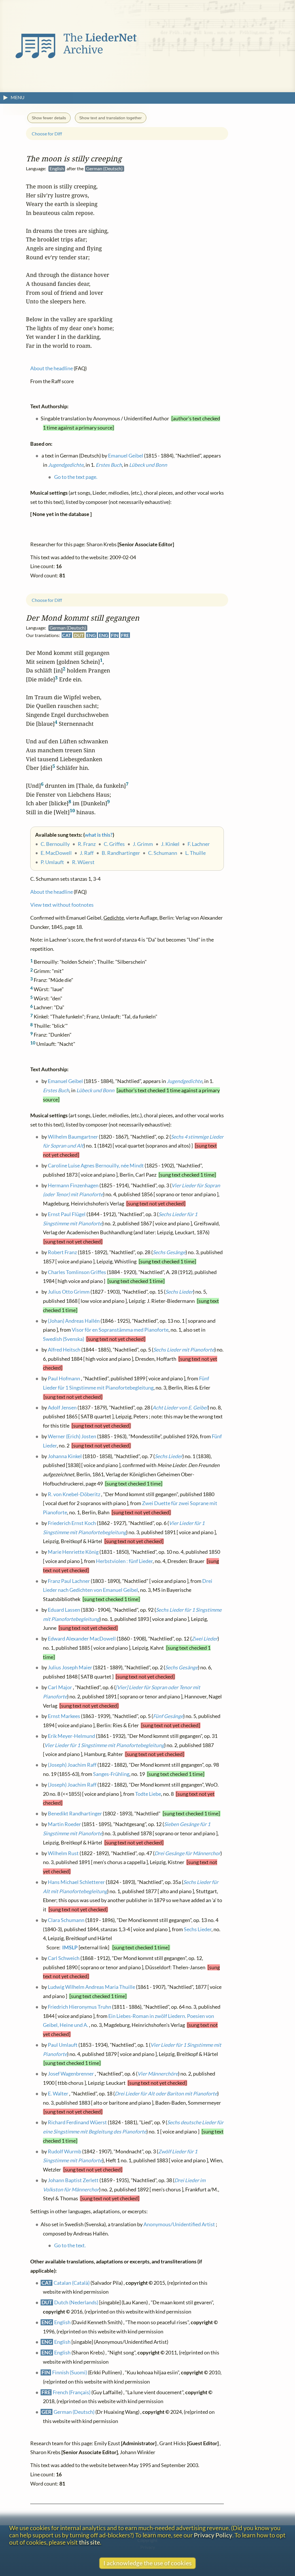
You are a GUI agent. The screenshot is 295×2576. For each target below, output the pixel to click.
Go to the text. (70, 2245)
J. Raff (87, 853)
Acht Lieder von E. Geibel (180, 1407)
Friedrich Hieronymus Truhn (80, 2007)
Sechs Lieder (179, 1291)
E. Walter (58, 2093)
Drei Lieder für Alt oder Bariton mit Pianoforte (166, 2093)
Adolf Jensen (62, 1407)
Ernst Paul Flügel (67, 1214)
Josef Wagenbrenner (71, 2074)
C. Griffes (114, 844)
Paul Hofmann (64, 1378)
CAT (67, 635)
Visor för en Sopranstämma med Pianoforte (120, 1329)
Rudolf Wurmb (65, 2151)
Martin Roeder (64, 1824)
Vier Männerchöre (158, 2074)
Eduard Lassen (64, 1610)
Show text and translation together (110, 118)
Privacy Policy (213, 2535)
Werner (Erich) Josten (72, 1436)
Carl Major (60, 1687)
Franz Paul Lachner (69, 1581)
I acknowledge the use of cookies (147, 2563)
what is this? (99, 835)
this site (89, 2542)
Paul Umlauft (63, 2045)
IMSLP (70, 1947)
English (62, 2322)
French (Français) (72, 2392)
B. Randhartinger (121, 853)
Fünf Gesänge (168, 1716)
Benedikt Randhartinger (75, 1814)
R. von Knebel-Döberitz (74, 1494)
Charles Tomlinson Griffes (77, 1272)
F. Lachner (199, 844)
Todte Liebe (148, 1794)
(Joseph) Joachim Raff (72, 1765)
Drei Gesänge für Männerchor (187, 1853)
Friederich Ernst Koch (72, 1523)
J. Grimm (143, 844)
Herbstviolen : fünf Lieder (124, 1561)
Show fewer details (49, 118)
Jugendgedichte (185, 1081)
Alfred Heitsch (64, 1349)
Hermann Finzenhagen (73, 1185)
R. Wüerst (83, 862)
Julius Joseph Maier (70, 1667)
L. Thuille (195, 853)
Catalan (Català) (72, 2283)
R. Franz (87, 844)
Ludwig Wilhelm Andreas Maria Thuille (91, 1987)
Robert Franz (62, 1252)
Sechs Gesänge (169, 1252)
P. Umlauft (52, 862)
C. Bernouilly (55, 844)
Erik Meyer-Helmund (71, 1736)
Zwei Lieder (205, 1638)
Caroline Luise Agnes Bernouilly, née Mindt (96, 1165)
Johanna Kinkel (65, 1456)
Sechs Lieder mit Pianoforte (184, 1349)
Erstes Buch (56, 1090)
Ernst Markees (64, 1716)
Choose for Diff (47, 600)
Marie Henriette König (73, 1552)
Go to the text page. (76, 477)
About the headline (52, 892)
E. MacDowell (56, 853)
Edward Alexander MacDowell (82, 1638)
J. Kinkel (170, 844)
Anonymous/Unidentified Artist (179, 2224)
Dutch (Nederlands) (76, 2302)
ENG (91, 635)
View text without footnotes (62, 905)
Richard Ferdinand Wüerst (77, 2122)
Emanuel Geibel (65, 1081)
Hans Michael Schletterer (76, 1882)
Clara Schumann (66, 1920)
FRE (125, 635)
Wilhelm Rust (63, 1853)
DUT (79, 635)
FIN (115, 635)
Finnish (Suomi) (70, 2372)
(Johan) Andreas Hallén (74, 1321)
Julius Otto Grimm (69, 1291)
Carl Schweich (64, 1958)
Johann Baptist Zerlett (73, 2180)
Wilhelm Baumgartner (73, 1136)
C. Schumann (163, 853)
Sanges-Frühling (111, 1774)
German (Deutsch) (74, 2412)
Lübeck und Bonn (95, 1090)
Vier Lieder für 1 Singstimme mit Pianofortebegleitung (104, 1745)
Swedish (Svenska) (64, 1339)
